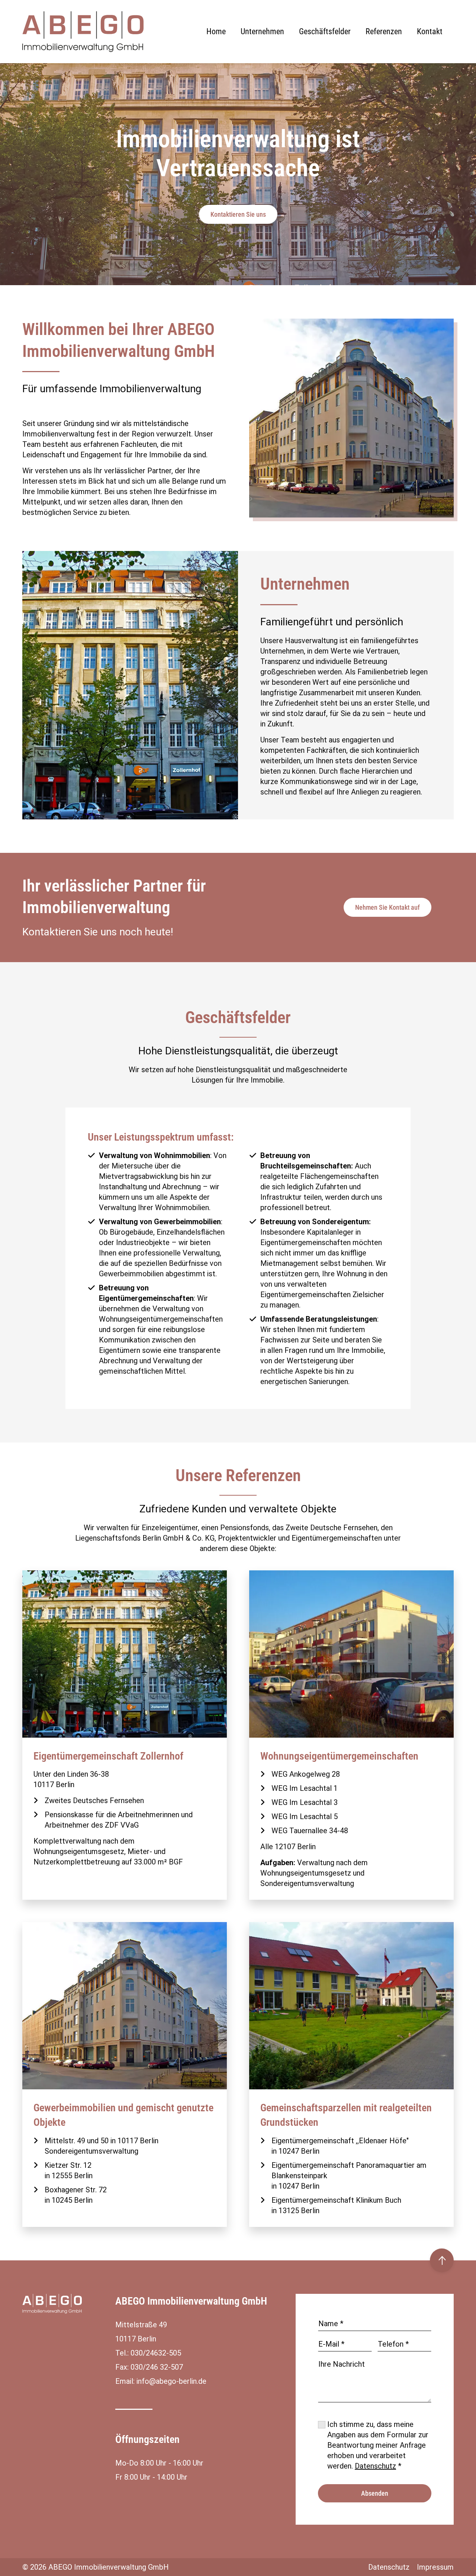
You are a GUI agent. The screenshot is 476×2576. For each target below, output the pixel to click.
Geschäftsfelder (325, 31)
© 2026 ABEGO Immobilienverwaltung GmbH (96, 2567)
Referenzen (384, 31)
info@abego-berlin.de (171, 2381)
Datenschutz (375, 2466)
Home (216, 31)
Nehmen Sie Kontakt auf (387, 907)
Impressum (435, 2567)
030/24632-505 (156, 2353)
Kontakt (430, 31)
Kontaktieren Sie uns (238, 214)
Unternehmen (262, 31)
